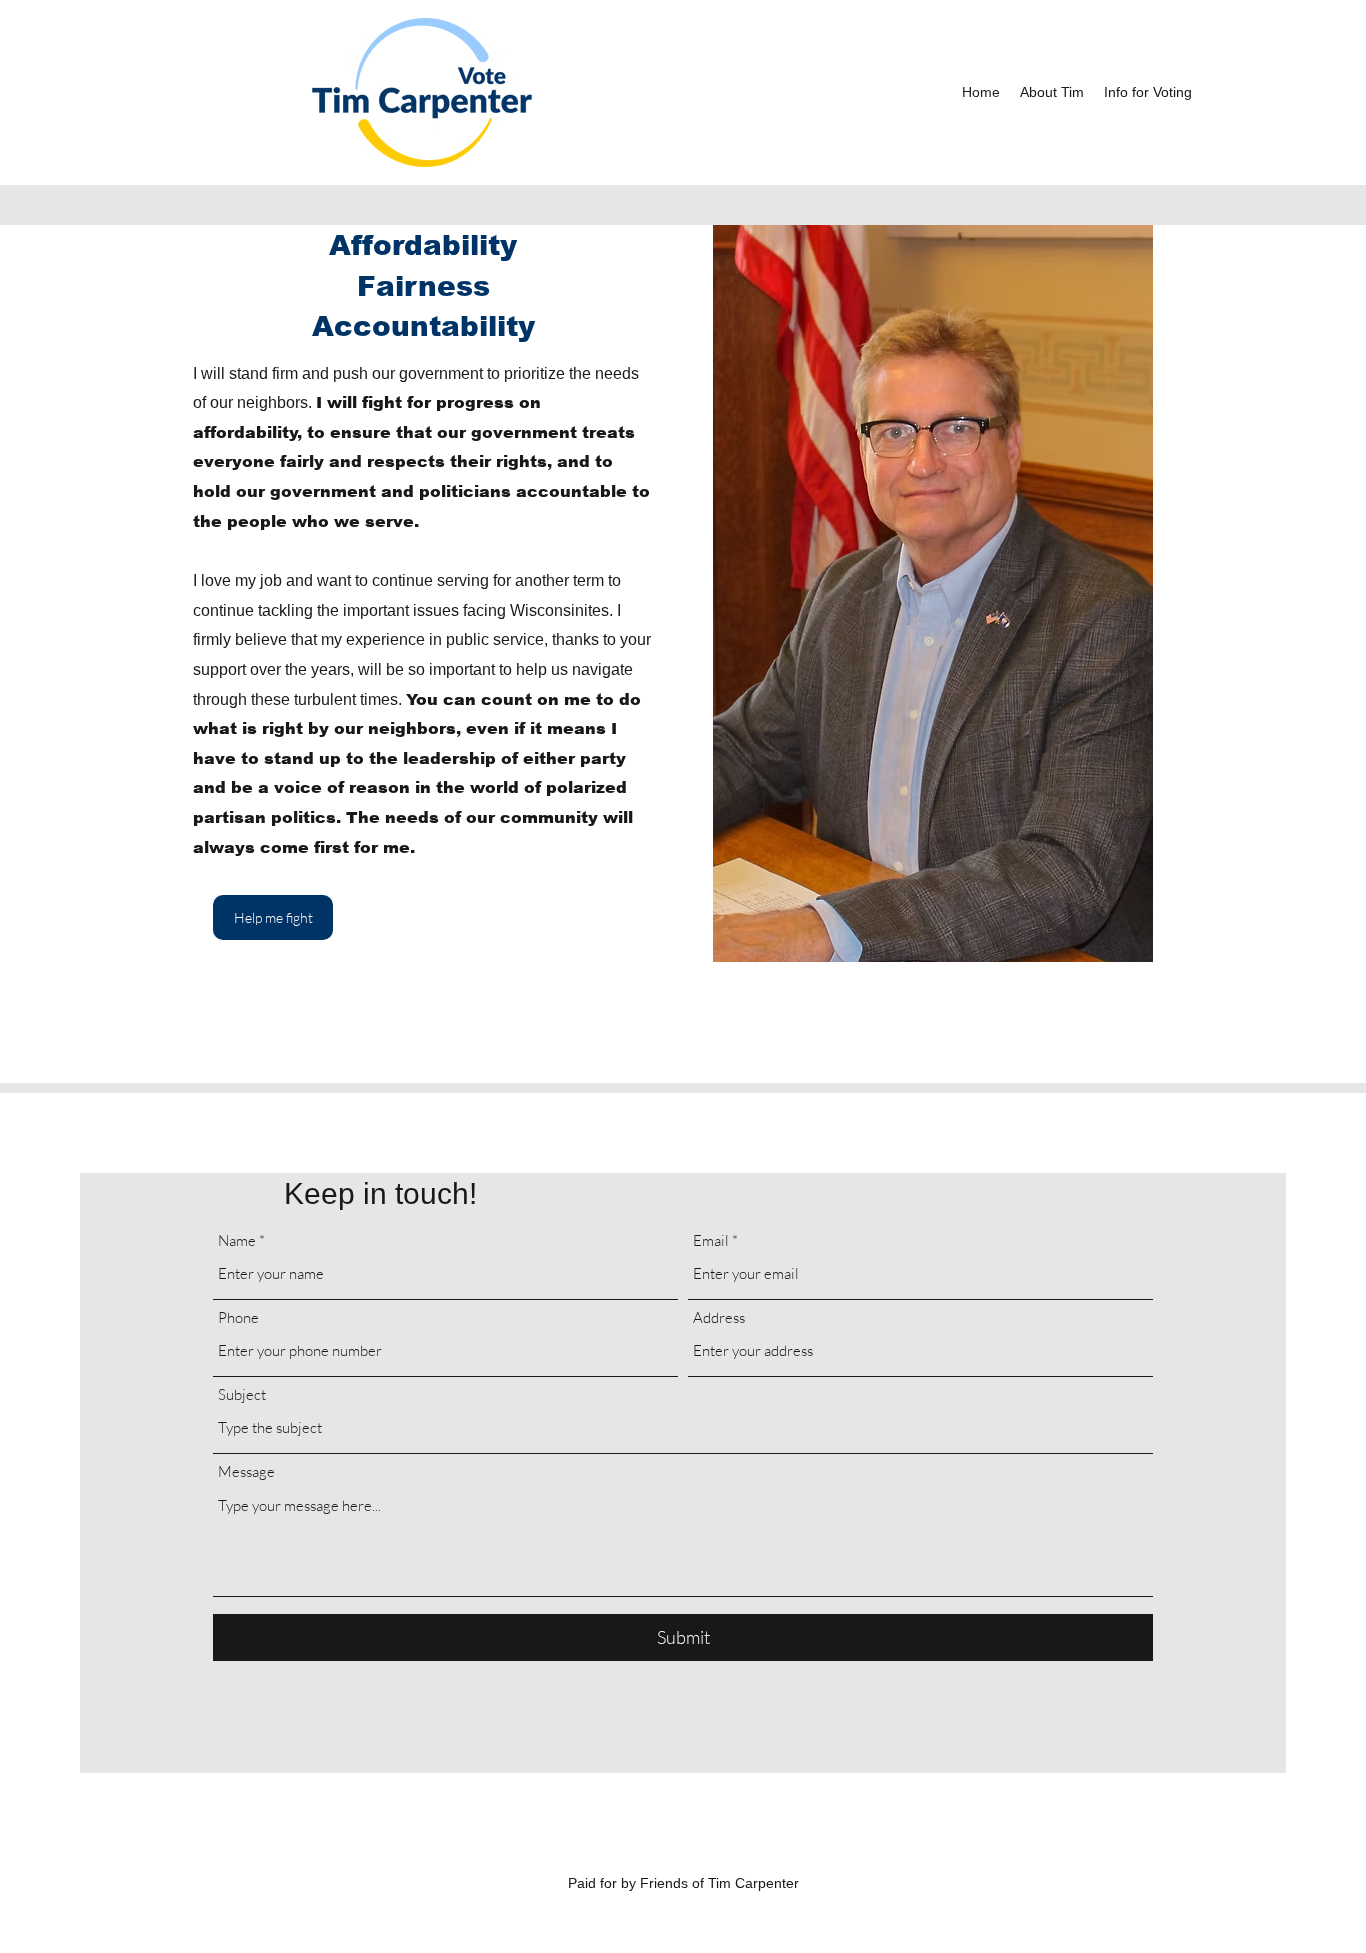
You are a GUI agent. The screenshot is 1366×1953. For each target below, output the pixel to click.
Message (246, 1471)
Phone (238, 1317)
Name (237, 1240)
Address (719, 1317)
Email (711, 1240)
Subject (242, 1394)
